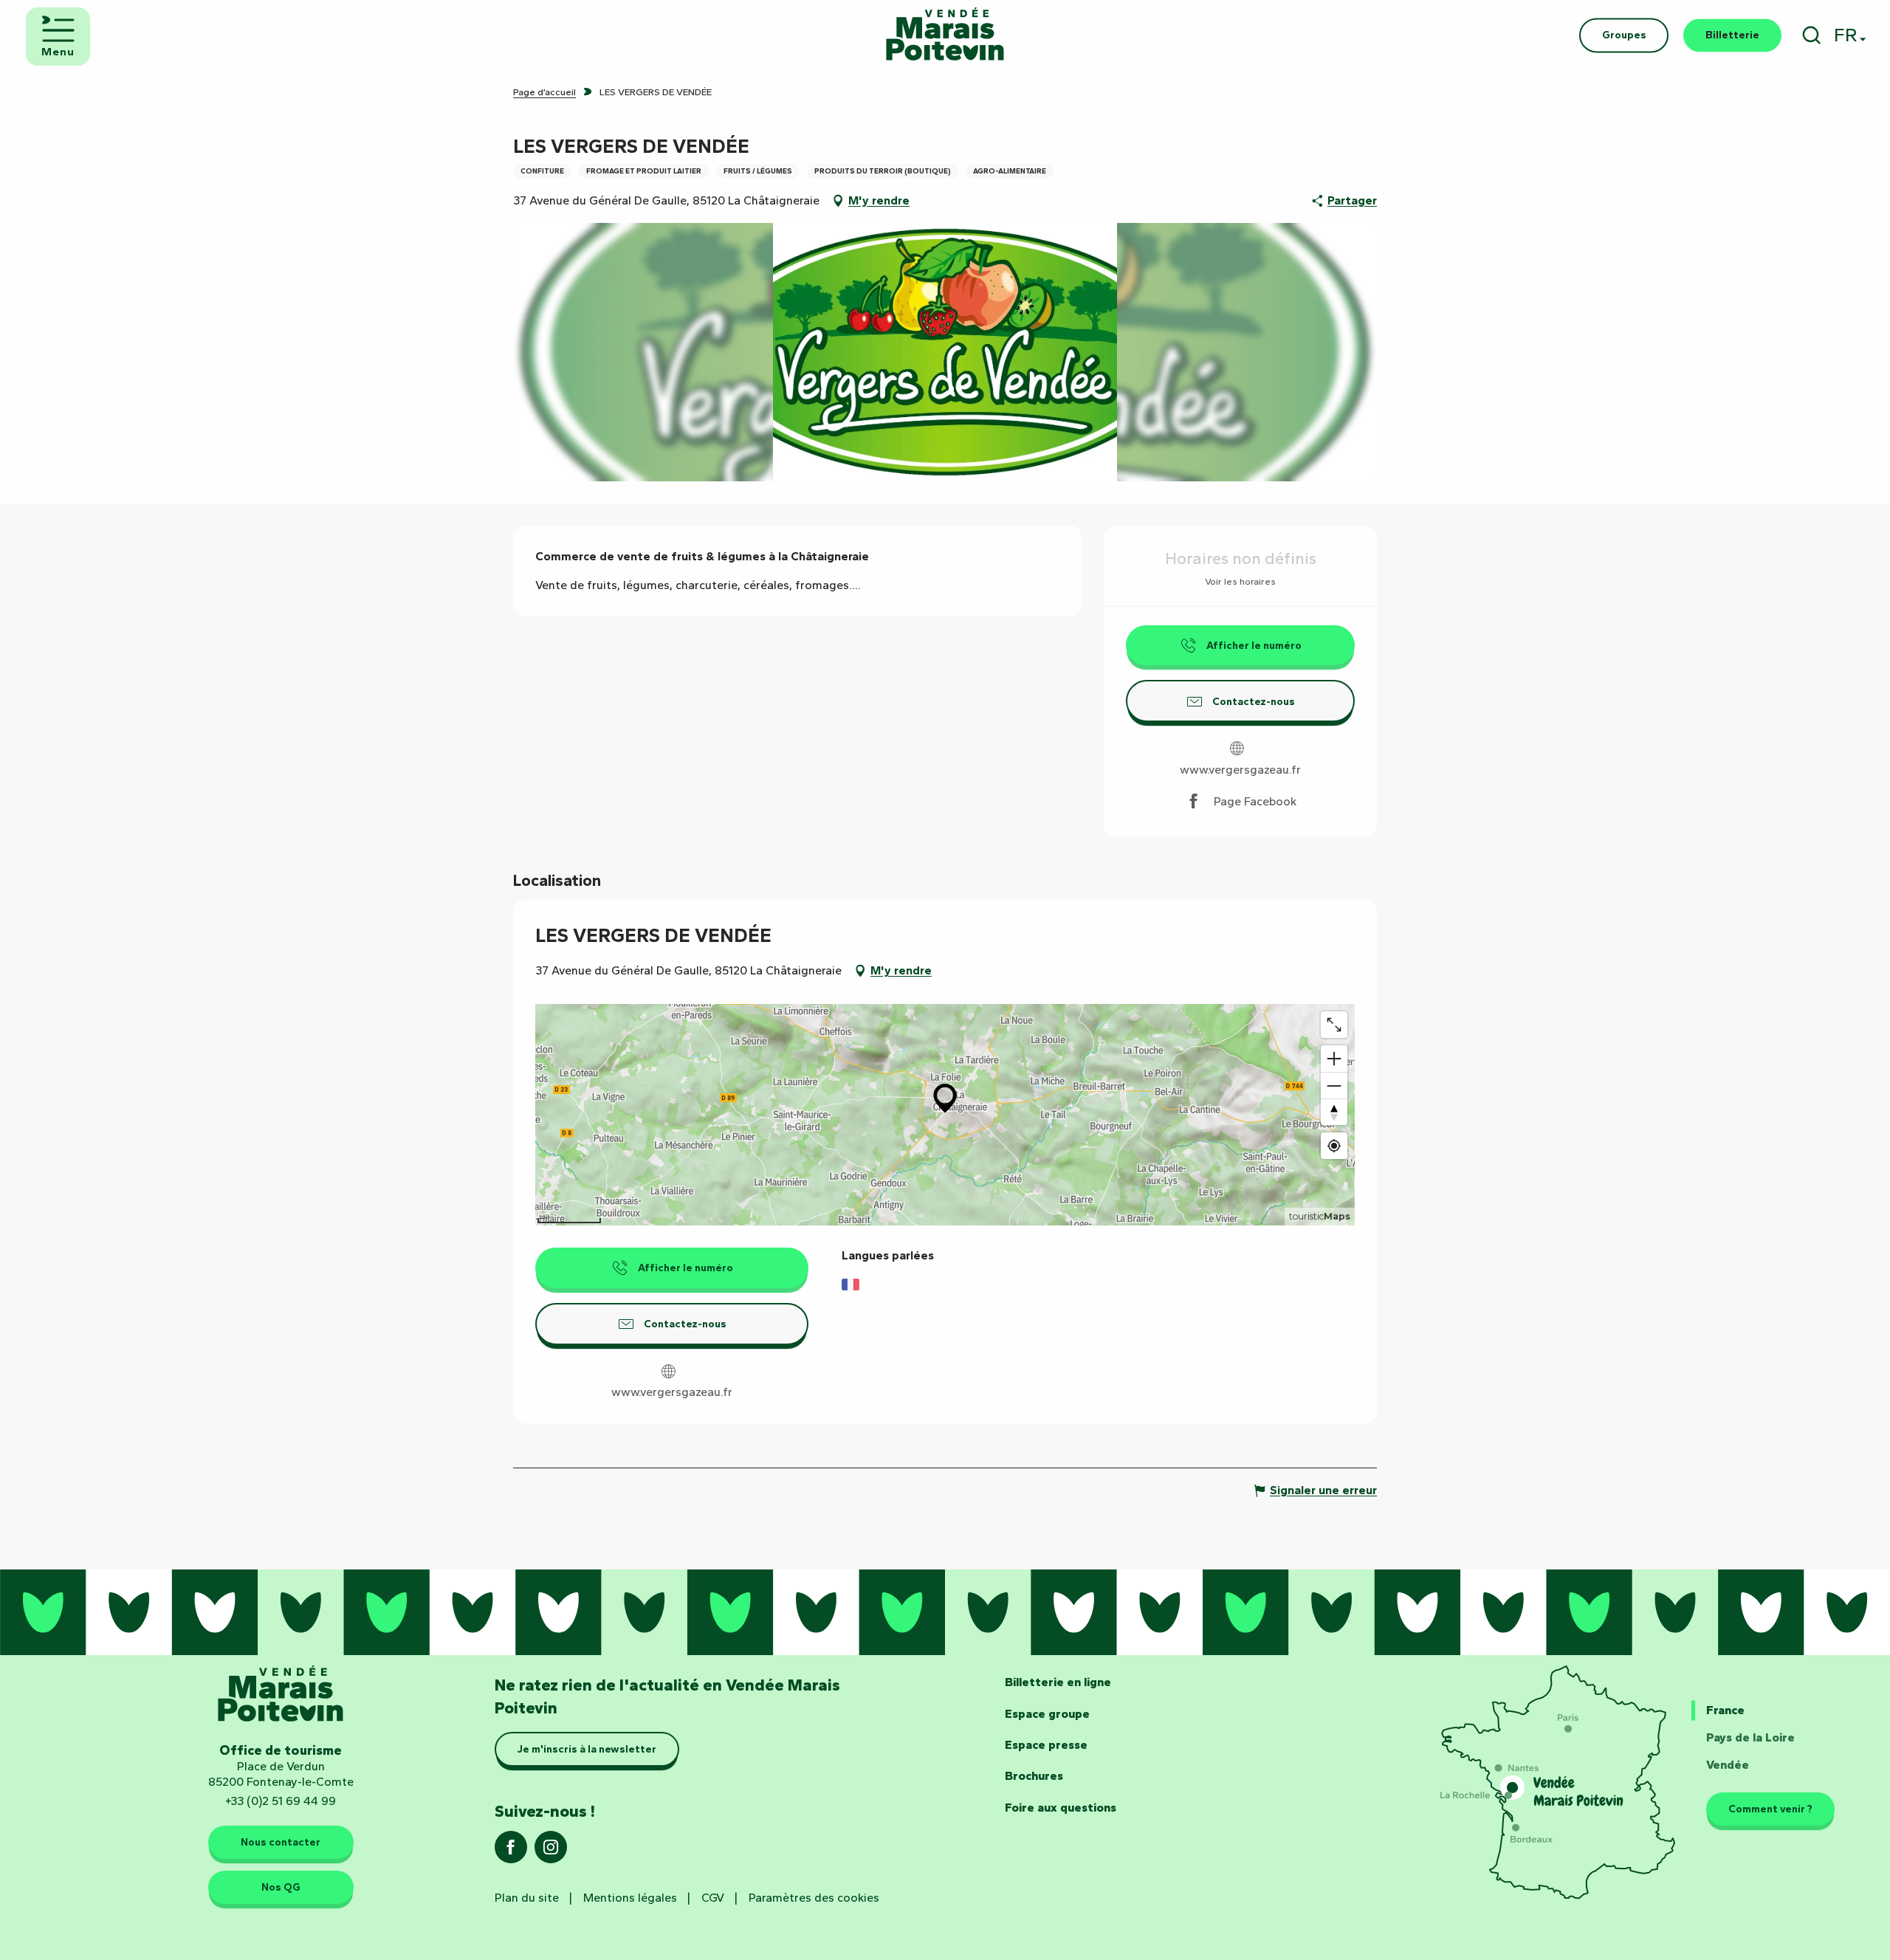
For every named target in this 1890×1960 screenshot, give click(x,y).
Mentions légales (630, 1898)
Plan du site (527, 1898)
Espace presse (1046, 1745)
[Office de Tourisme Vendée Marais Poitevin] (945, 35)
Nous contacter (281, 1842)
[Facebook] (511, 1852)
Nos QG (281, 1887)
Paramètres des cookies (814, 1898)
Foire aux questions (1061, 1808)
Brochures (1034, 1776)
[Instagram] (551, 1852)
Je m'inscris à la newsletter (587, 1749)
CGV (713, 1898)
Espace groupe (1047, 1714)
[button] (1811, 35)
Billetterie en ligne (1058, 1682)
